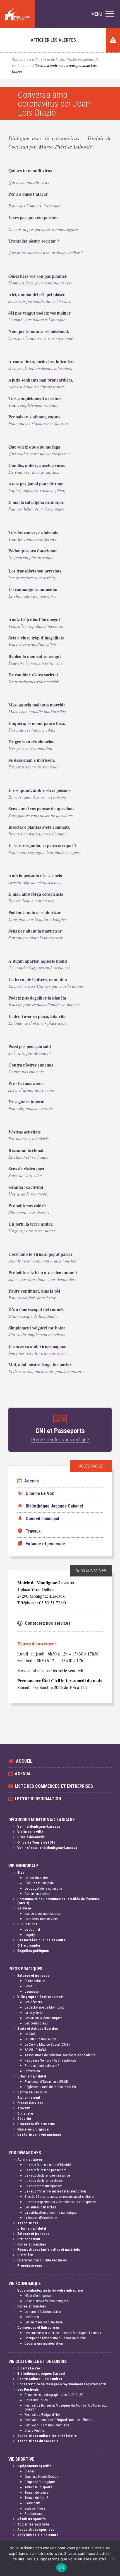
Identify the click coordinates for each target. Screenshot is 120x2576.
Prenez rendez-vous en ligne (60, 1440)
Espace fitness (35, 2508)
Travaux (24, 2108)
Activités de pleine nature (38, 2535)
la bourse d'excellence (41, 2218)
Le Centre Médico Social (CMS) (47, 2044)
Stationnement (29, 2097)
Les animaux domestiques (43, 2018)
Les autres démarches (40, 2207)
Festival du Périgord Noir (43, 2415)
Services (25, 1908)
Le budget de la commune (43, 1888)
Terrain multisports (38, 2487)
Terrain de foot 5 (36, 2498)
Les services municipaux (42, 1914)
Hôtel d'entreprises (38, 2296)
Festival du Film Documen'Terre (47, 2425)
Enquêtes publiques (33, 1951)
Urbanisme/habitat (32, 2076)
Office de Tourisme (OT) (36, 1842)
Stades (30, 2471)
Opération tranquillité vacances (42, 2260)
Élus (21, 1872)
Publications (27, 1924)
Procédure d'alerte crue (36, 2124)
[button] (103, 14)
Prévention (32, 2071)
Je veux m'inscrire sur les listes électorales (56, 2191)
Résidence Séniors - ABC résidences (50, 2060)
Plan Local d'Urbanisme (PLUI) (46, 2082)
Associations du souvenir (38, 2441)
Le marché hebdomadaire (43, 2312)
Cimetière (25, 2113)
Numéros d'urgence (33, 2129)
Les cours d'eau (36, 2023)
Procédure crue (30, 2265)
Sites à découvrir (31, 1837)
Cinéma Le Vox (29, 2368)
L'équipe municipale (39, 1883)
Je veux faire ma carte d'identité (48, 2165)
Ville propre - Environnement (40, 1997)
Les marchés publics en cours (41, 1940)
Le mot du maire (36, 1878)
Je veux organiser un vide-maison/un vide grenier (60, 2202)
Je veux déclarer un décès (44, 2181)
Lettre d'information (38, 1799)
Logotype (31, 1935)
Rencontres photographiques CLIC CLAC (54, 2395)
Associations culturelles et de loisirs (47, 2436)
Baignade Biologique (40, 2482)
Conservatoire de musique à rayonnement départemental (62, 2384)
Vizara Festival (35, 2430)
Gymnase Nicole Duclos (41, 2476)
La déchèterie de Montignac (45, 2007)
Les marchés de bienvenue (44, 2322)
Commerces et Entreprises (39, 2327)
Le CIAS (30, 2034)
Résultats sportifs (32, 2519)
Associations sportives (36, 2530)
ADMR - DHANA (35, 2050)
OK (62, 2568)
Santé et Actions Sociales (38, 2029)
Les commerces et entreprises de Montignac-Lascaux (63, 2333)
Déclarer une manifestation (44, 2343)
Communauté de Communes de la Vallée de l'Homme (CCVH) (58, 1901)
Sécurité (24, 2119)
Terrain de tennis (36, 2492)
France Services (30, 2103)
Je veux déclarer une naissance (47, 2175)
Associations (28, 2223)
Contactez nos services (41, 1919)
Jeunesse (32, 1991)
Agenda (31, 1481)
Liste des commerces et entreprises (54, 1786)
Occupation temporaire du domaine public (55, 2338)
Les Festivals (28, 2389)
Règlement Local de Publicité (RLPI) (50, 2087)
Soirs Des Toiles (36, 2400)
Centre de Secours (32, 2092)
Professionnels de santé (42, 2066)
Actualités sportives (33, 2524)
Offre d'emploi (29, 1945)
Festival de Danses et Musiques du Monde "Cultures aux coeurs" (66, 2407)
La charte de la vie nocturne (39, 2135)
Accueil (18, 60)
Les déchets (33, 2002)
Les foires (32, 2317)
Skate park (32, 2503)
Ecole (28, 1986)
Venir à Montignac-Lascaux (39, 1826)
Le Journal (32, 1929)
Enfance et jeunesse (33, 1975)
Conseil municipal (37, 1894)
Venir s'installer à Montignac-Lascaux (47, 1848)
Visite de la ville (30, 1832)
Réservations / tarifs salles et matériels (49, 2250)
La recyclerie (33, 2013)
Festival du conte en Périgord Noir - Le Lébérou (59, 2420)
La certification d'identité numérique (51, 2212)
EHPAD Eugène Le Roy (40, 2039)
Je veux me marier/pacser (43, 2186)
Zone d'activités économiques (46, 2301)
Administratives (30, 2159)
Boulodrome (33, 2514)
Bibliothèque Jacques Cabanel (41, 2373)
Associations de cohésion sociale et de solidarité (60, 2055)
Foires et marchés (32, 2244)
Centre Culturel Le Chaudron (40, 2379)
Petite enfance (35, 1981)
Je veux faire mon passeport (45, 2170)
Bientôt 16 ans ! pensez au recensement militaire (59, 2197)
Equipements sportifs (34, 2466)
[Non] (113, 2558)
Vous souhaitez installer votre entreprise (50, 2290)
